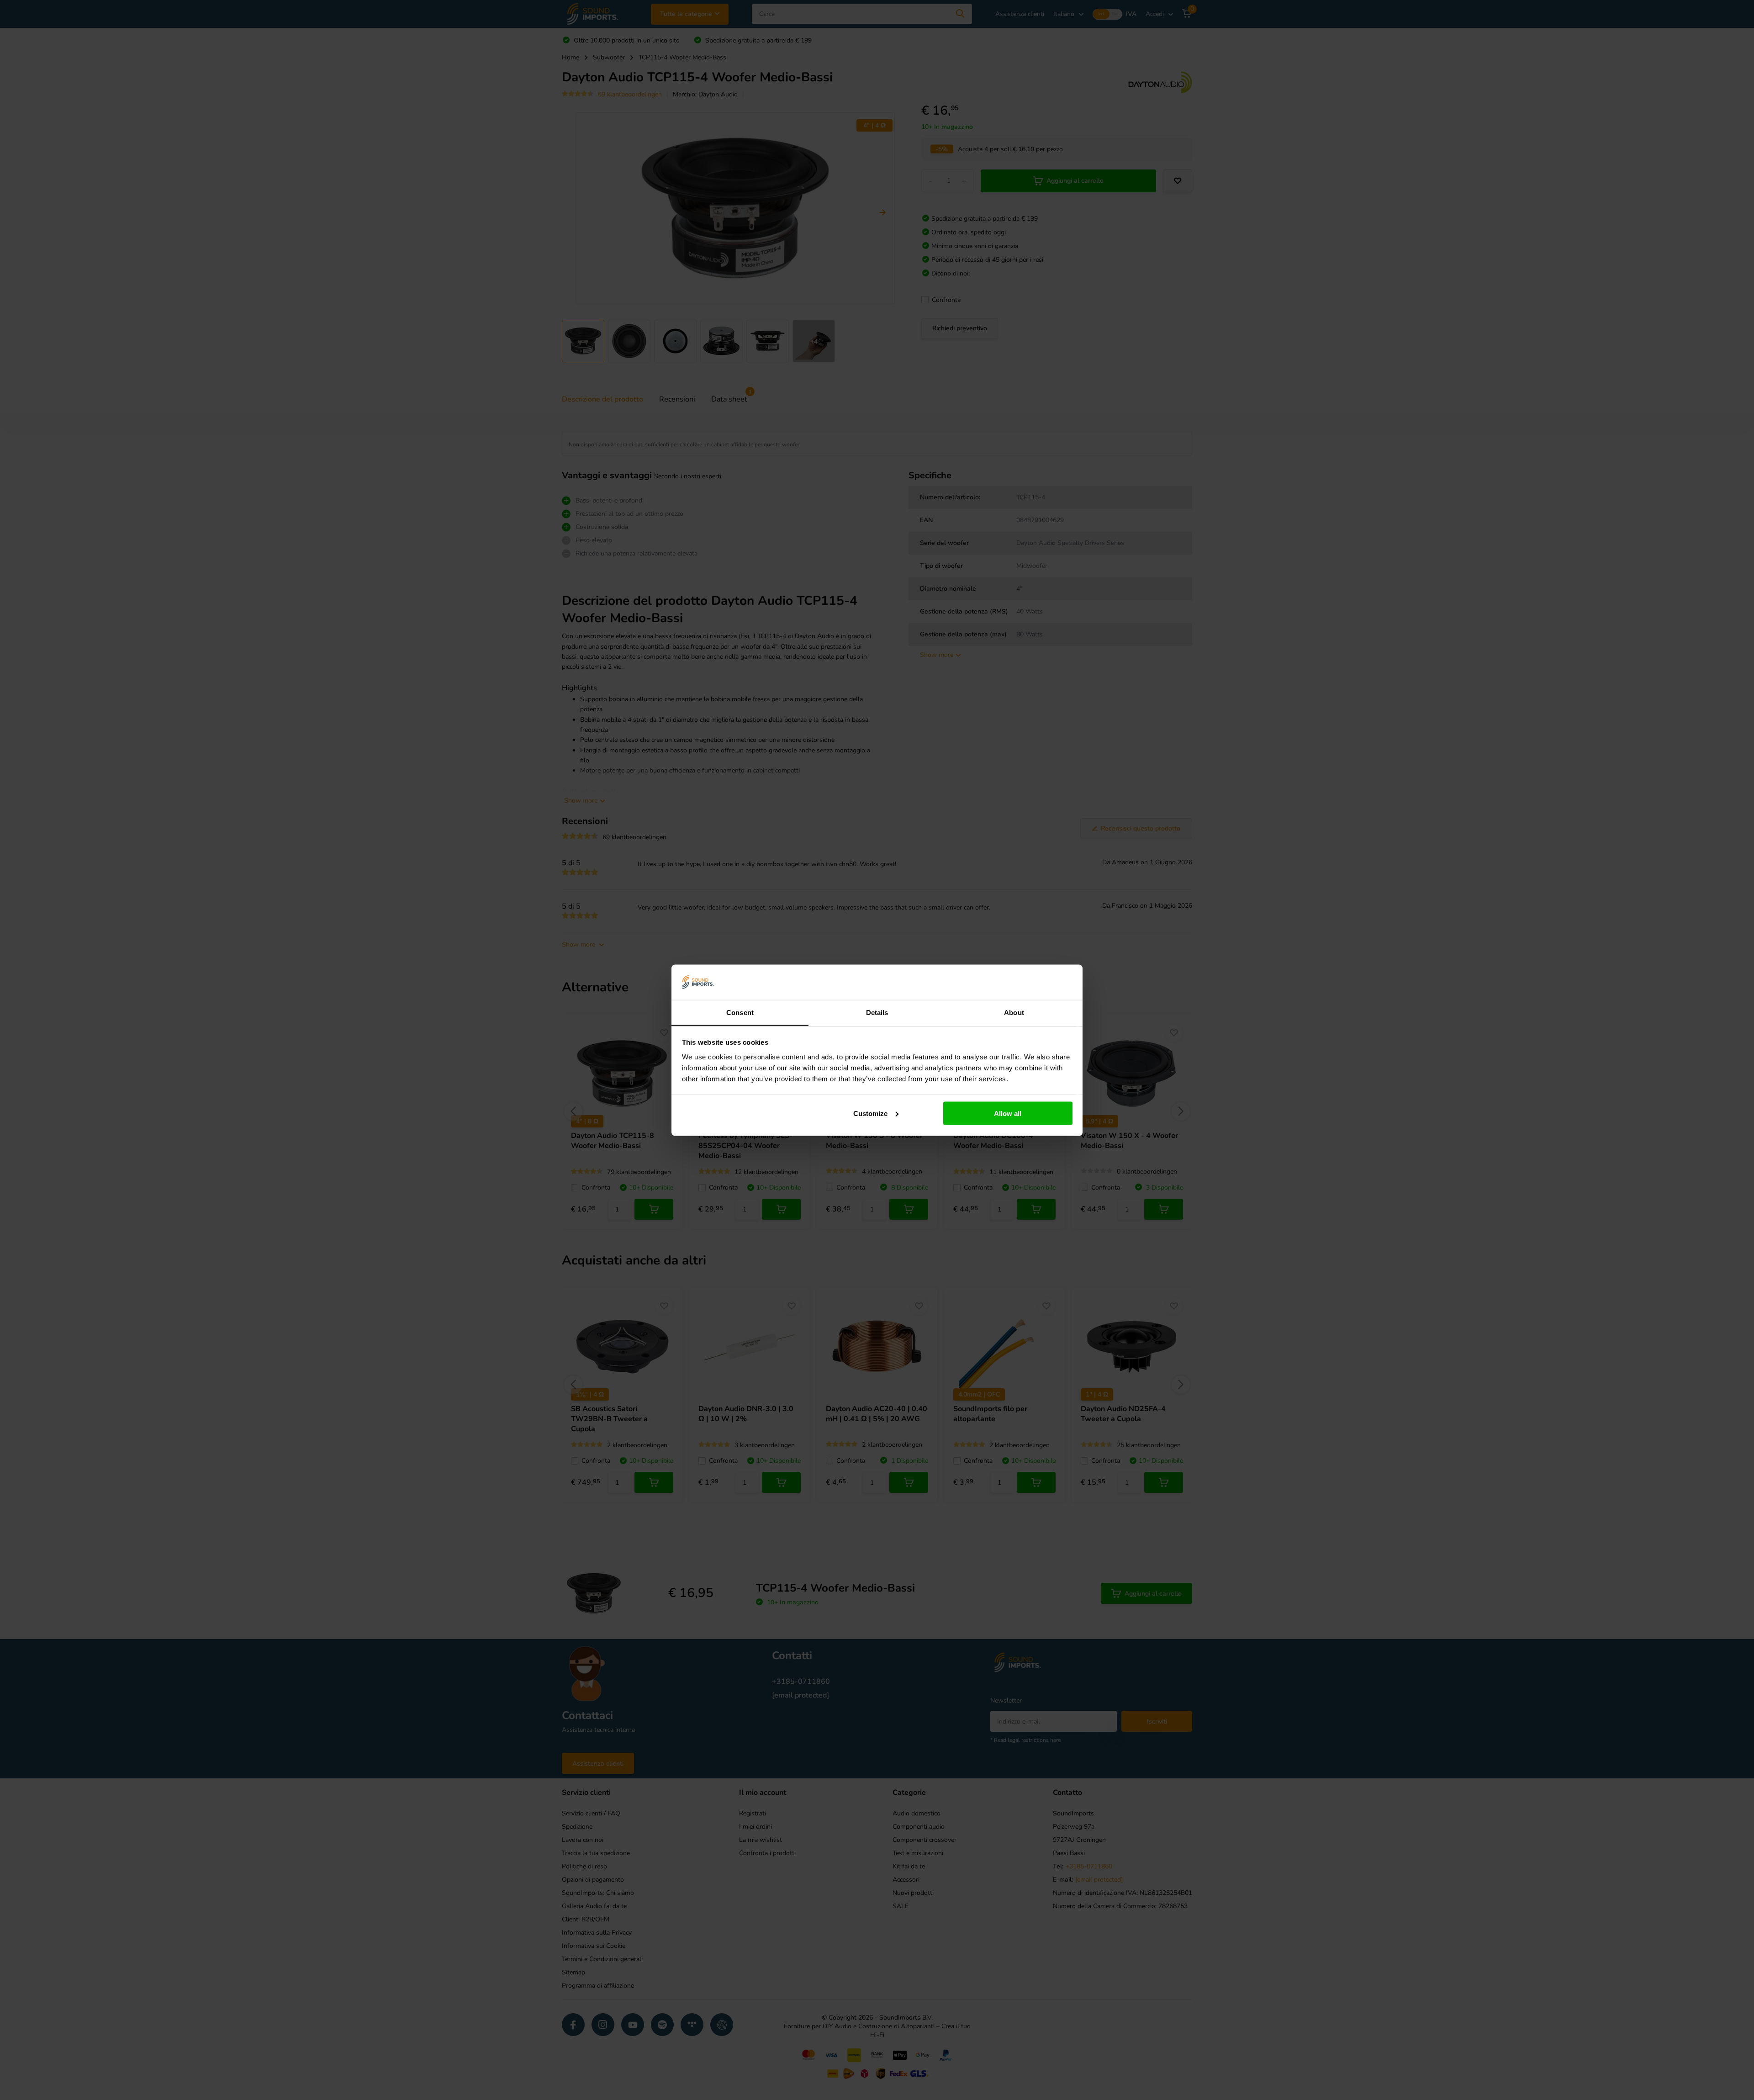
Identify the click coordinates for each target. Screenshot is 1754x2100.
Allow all (1008, 1113)
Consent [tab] (740, 1012)
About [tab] (1014, 1012)
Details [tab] (877, 1012)
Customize (870, 1113)
